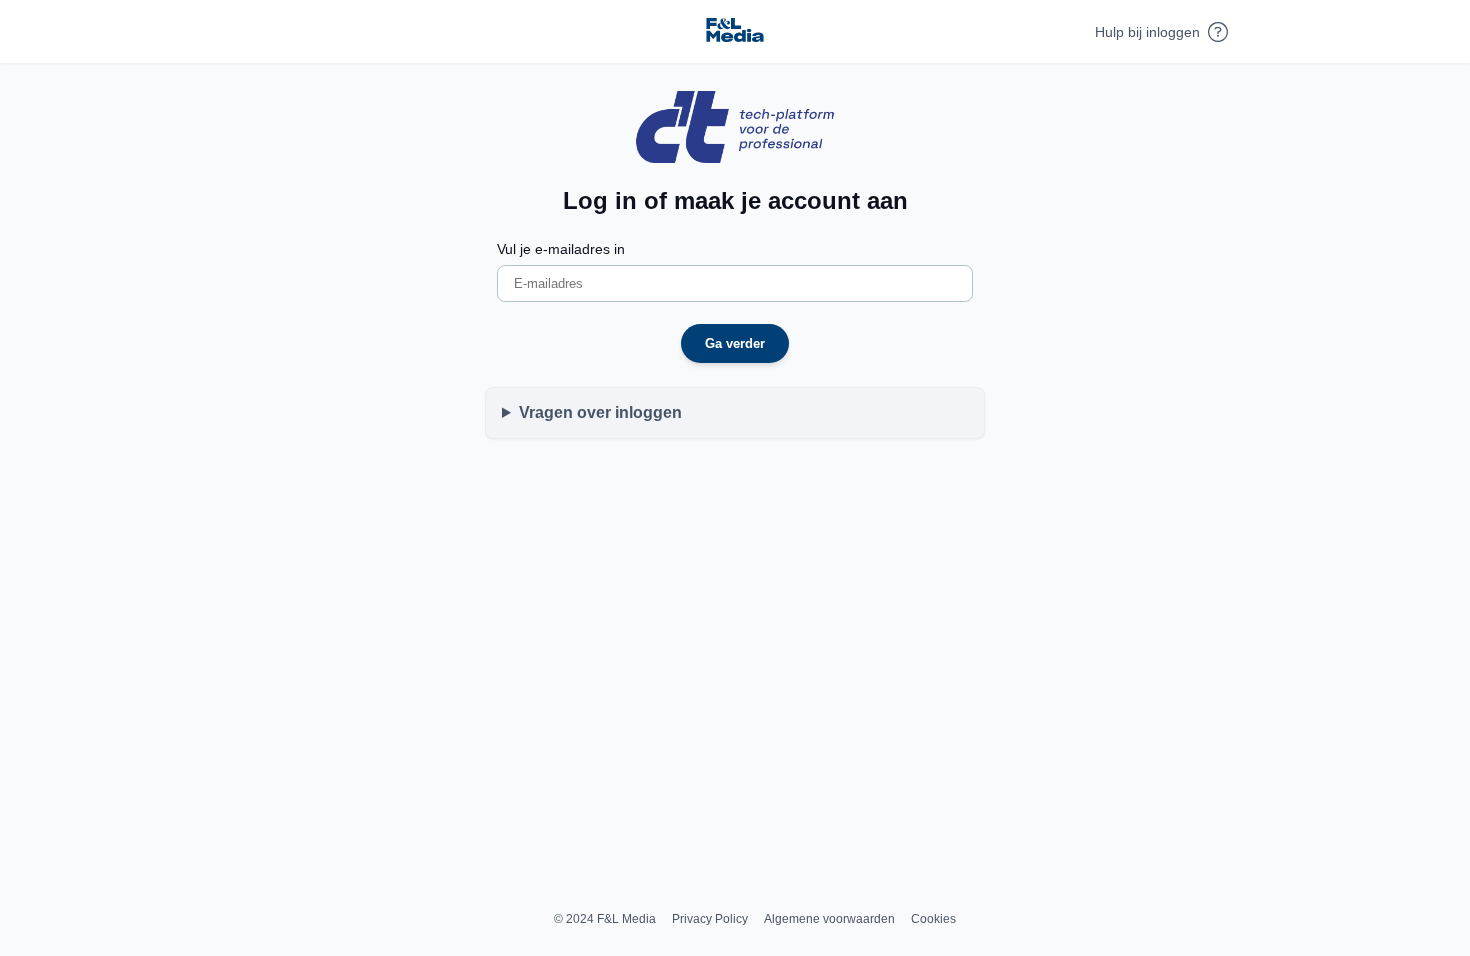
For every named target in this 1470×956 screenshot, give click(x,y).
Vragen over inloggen (600, 412)
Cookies (933, 919)
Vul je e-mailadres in (561, 249)
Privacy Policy (710, 919)
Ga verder (735, 343)
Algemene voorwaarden (829, 919)
